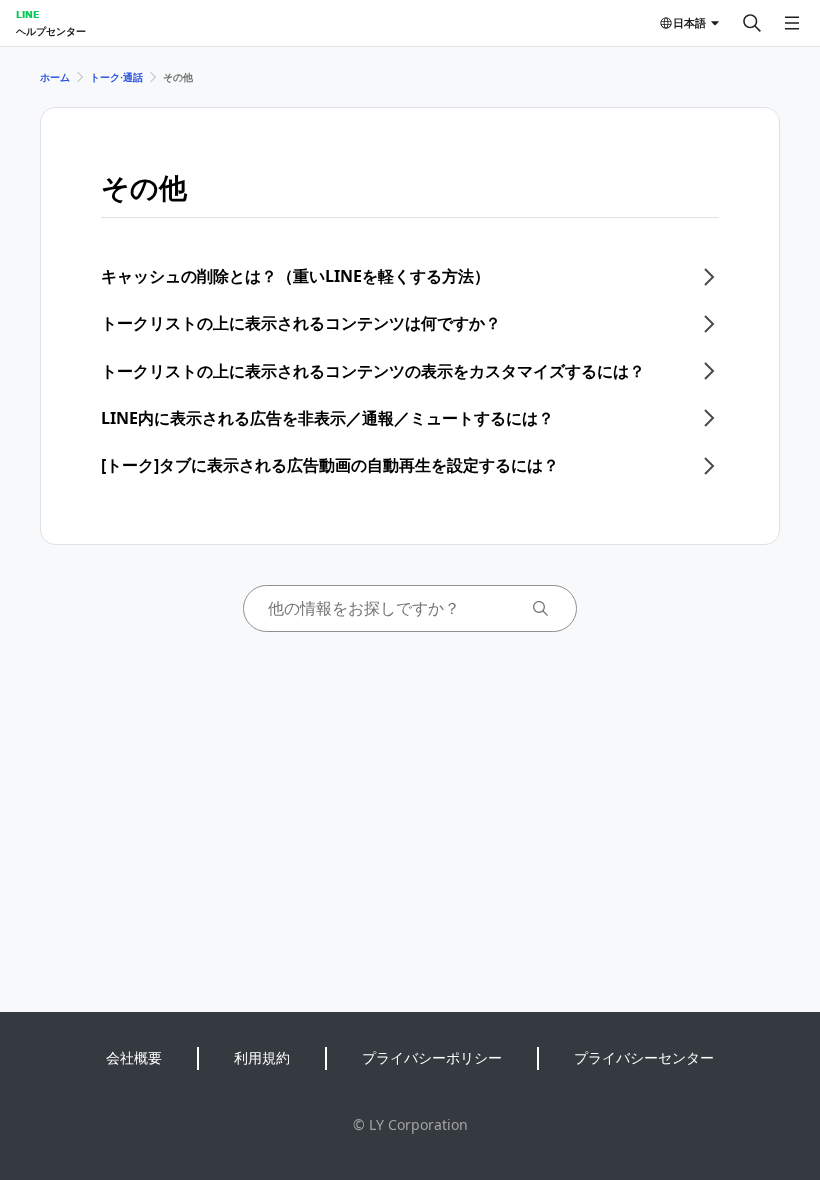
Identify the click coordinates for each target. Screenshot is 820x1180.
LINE (27, 14)
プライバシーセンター (644, 1057)
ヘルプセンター (51, 31)
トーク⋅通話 (116, 77)
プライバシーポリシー (432, 1057)
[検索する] (752, 23)
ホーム (55, 77)
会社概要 (134, 1057)
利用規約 (262, 1057)
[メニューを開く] (792, 23)
